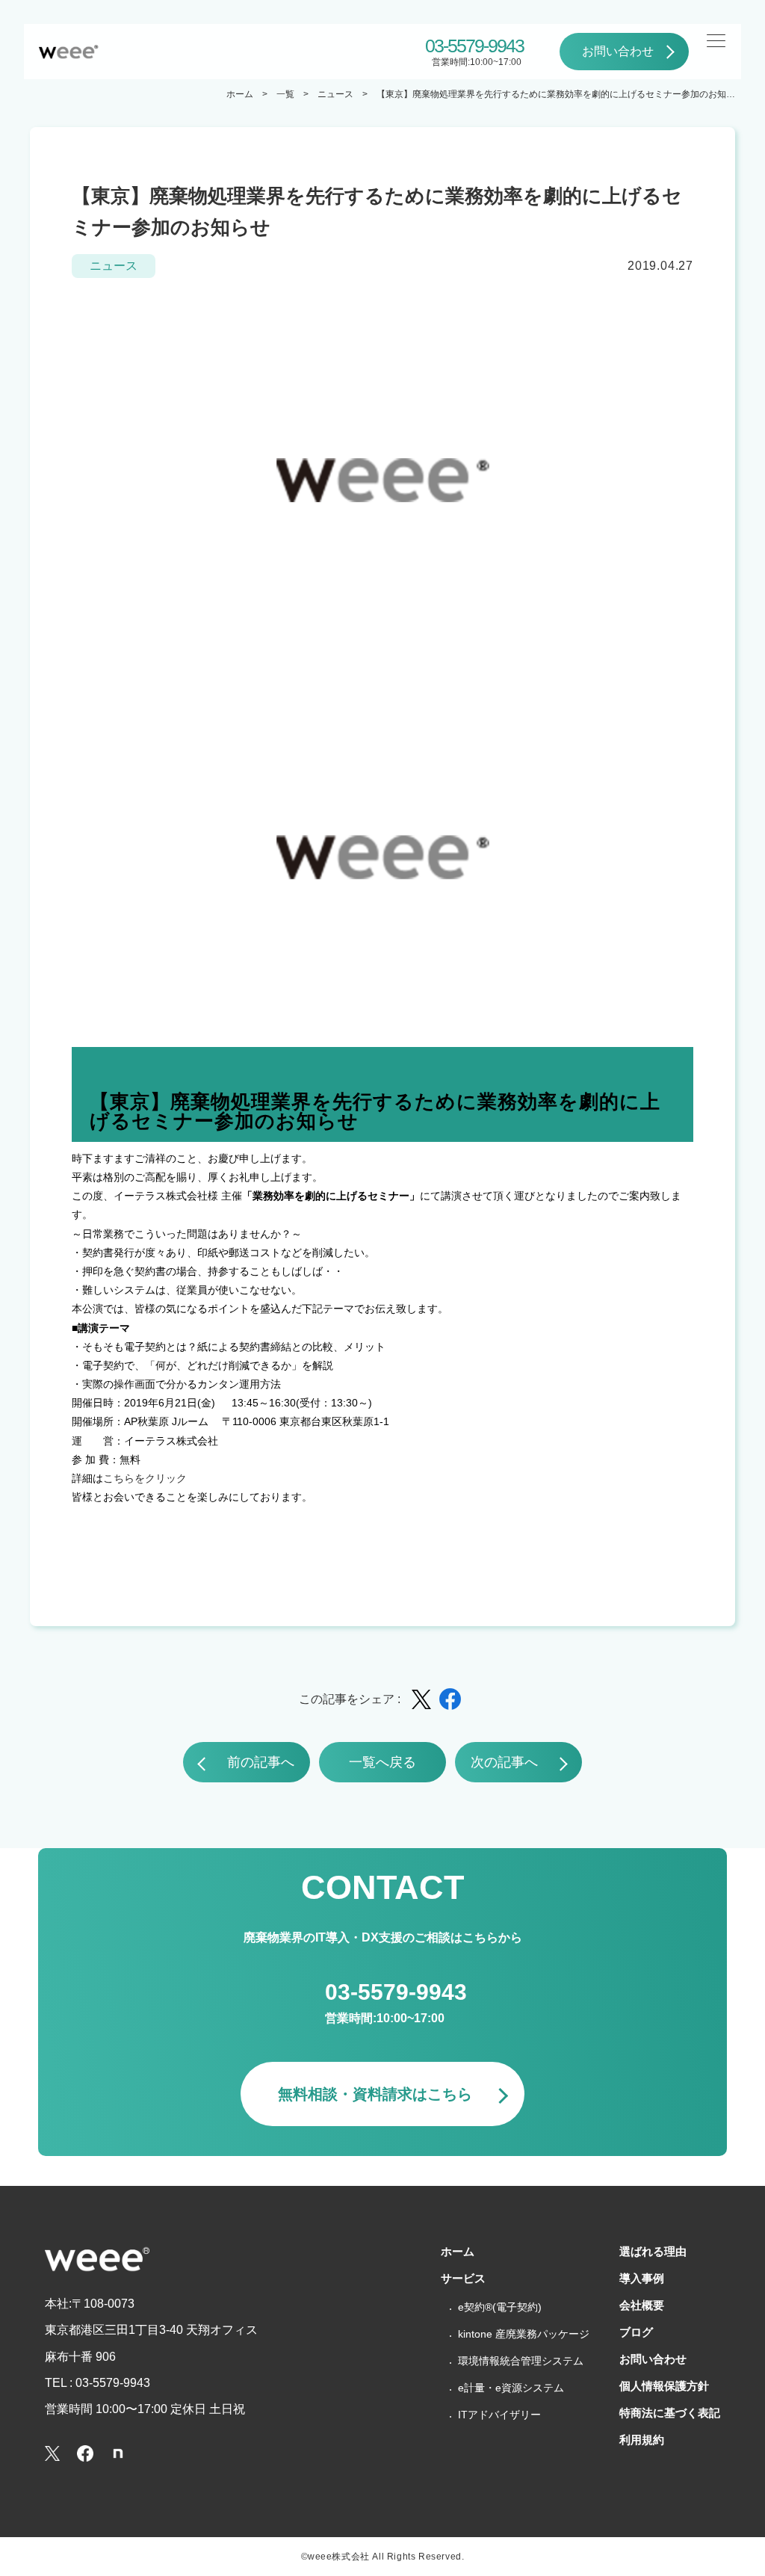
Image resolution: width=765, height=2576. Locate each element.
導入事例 (642, 2278)
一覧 (285, 94)
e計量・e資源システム (511, 2388)
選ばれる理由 (653, 2251)
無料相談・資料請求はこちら (375, 2094)
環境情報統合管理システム (521, 2361)
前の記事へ (261, 1762)
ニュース (335, 94)
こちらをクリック (145, 1478)
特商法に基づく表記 (670, 2413)
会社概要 (642, 2305)
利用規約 (642, 2440)
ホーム (240, 94)
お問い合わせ (618, 51)
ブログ (636, 2332)
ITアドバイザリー (499, 2415)
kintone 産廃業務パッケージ (524, 2334)
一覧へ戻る (382, 1762)
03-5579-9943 (474, 46)
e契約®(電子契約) (500, 2307)
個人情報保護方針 (664, 2386)
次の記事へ (504, 1762)
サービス (463, 2278)
